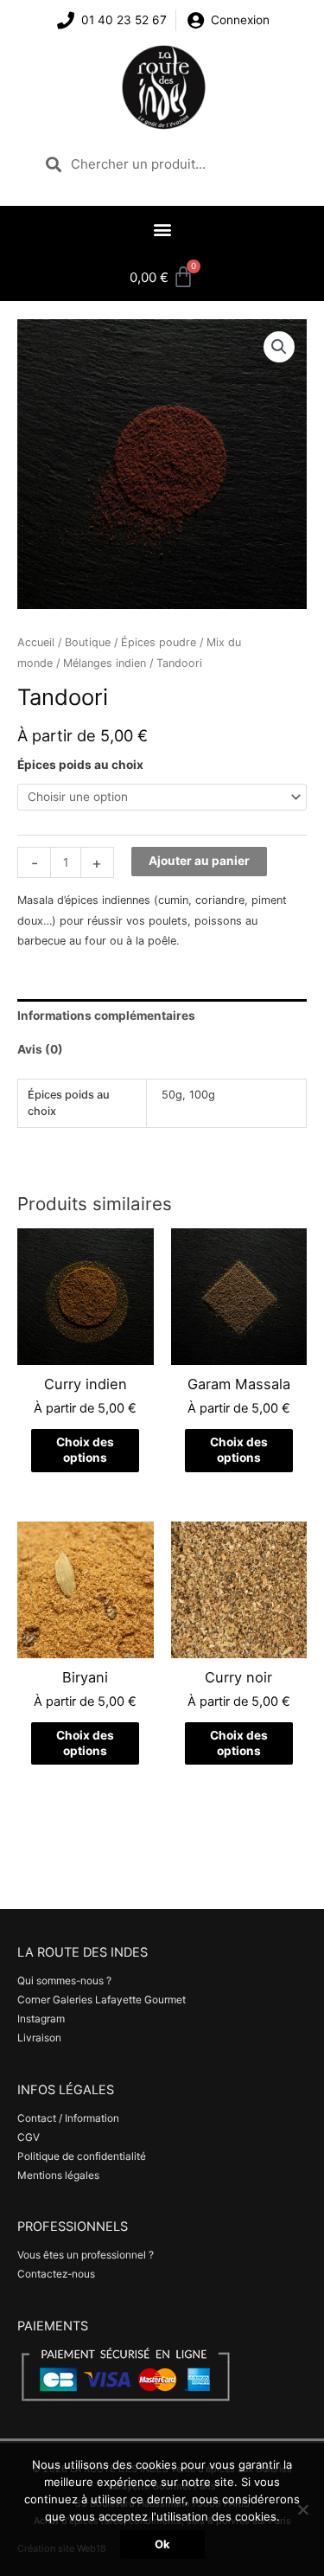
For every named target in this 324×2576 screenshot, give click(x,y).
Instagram (41, 2019)
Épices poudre (159, 642)
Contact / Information (68, 2118)
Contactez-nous (56, 2274)
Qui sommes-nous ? (64, 1981)
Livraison (39, 2038)
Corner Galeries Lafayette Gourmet (102, 2000)
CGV (29, 2137)
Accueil (36, 642)
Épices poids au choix (80, 765)
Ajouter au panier (199, 861)
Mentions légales (58, 2176)
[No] (302, 2509)
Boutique (88, 642)
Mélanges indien (105, 663)
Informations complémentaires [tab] (106, 1016)
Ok (162, 2544)
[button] (162, 229)
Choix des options (85, 1450)
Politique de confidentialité (82, 2156)
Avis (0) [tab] (40, 1049)
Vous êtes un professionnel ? (86, 2255)
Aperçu (86, 1352)
